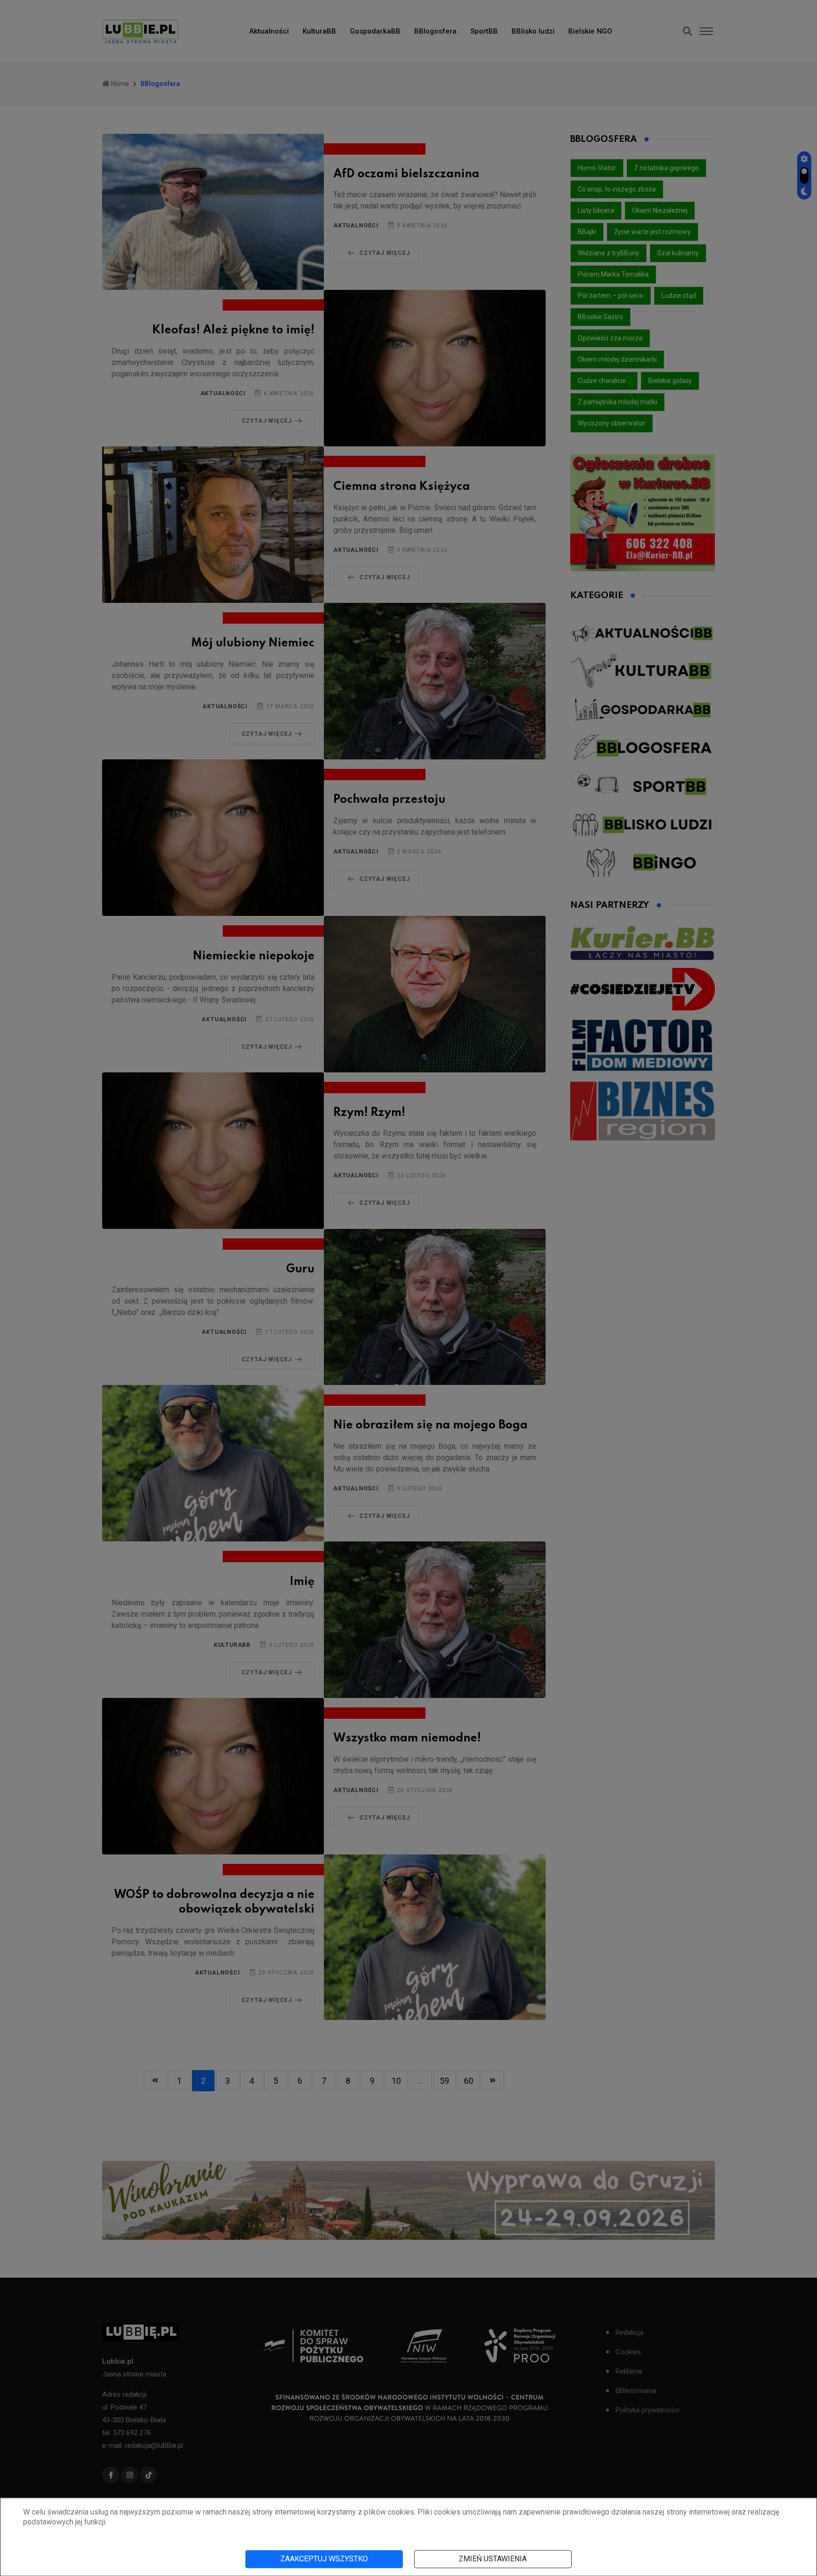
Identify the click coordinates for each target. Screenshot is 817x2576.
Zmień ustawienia (493, 2559)
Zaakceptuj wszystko (324, 2559)
